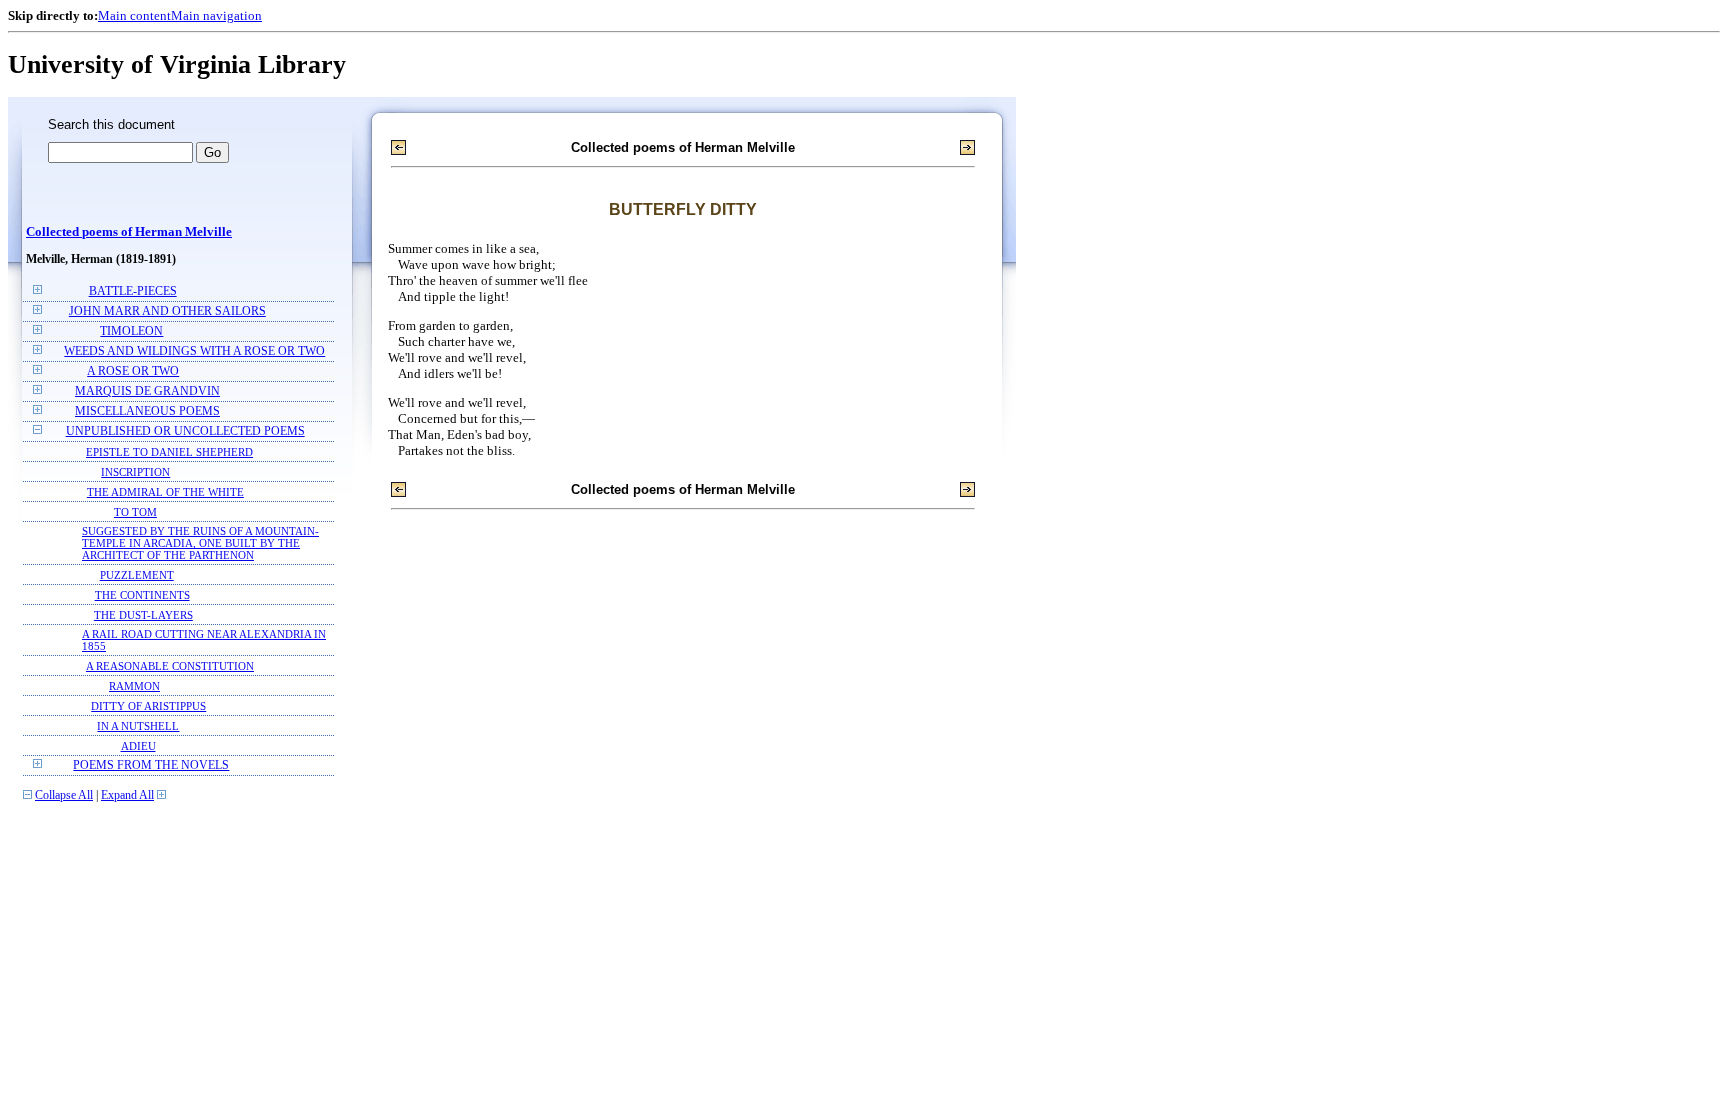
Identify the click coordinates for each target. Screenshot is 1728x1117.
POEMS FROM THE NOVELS (151, 765)
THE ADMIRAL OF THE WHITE (165, 492)
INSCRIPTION (135, 472)
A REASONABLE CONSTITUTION (170, 666)
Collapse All (64, 795)
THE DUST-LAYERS (143, 615)
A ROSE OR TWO (133, 371)
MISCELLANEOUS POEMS (147, 411)
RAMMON (134, 686)
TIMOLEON (131, 331)
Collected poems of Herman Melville (129, 232)
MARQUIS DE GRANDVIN (147, 391)
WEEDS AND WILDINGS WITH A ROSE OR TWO (194, 351)
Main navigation (216, 15)
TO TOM (135, 512)
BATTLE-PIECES (133, 291)
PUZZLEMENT (137, 575)
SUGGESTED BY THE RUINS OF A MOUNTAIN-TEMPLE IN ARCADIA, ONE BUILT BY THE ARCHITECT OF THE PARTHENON (200, 543)
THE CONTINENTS (142, 595)
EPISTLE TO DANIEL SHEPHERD (169, 452)
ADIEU (138, 746)
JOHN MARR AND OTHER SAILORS (167, 311)
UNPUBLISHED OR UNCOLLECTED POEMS (185, 431)
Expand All (127, 795)
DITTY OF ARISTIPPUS (148, 706)
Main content (134, 15)
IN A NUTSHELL (138, 726)
